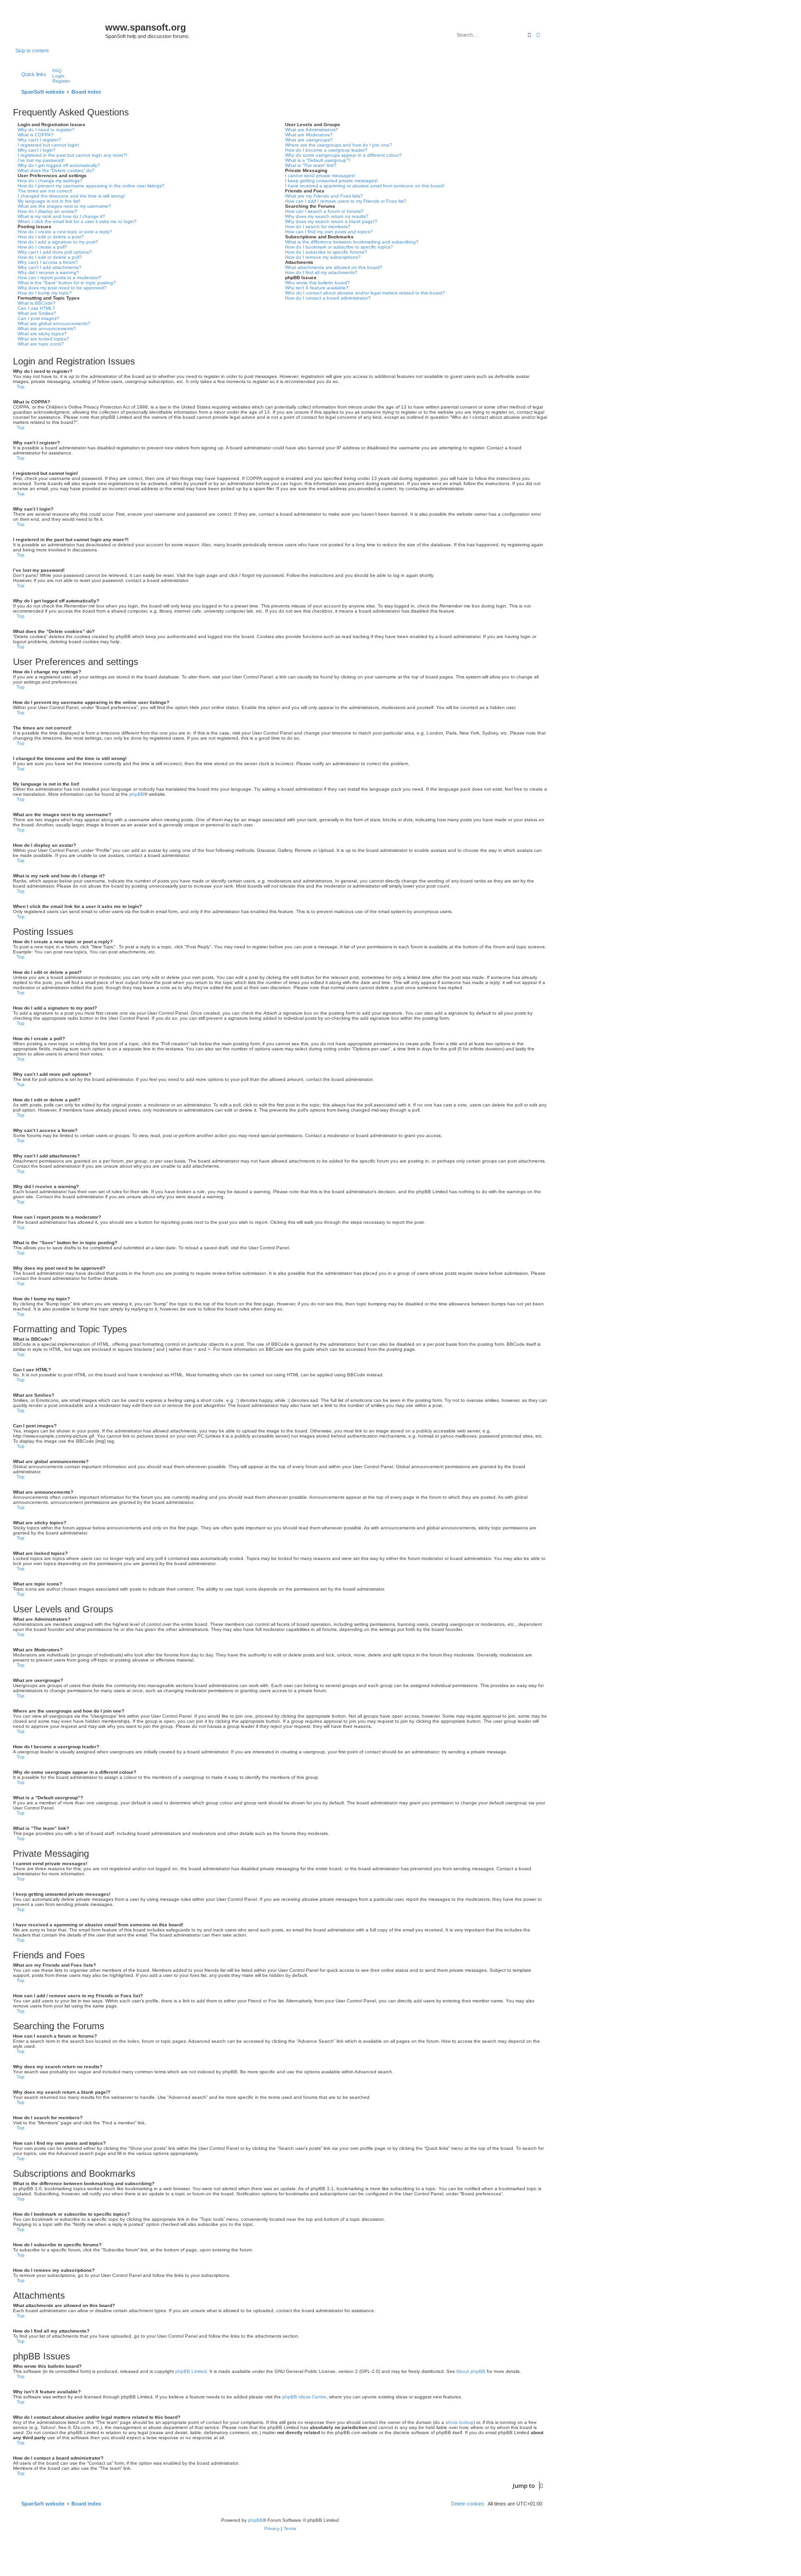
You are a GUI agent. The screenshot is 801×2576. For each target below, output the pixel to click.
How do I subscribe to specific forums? (326, 252)
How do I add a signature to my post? (58, 242)
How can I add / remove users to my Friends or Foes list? (346, 201)
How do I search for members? (318, 227)
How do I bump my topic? (45, 293)
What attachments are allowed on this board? (334, 267)
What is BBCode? (37, 303)
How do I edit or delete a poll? (50, 257)
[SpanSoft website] (60, 28)
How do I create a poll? (42, 247)
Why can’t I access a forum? (48, 262)
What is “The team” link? (311, 165)
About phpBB (471, 2371)
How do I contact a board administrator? (328, 298)
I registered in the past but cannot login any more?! (73, 155)
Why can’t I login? (37, 150)
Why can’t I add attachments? (50, 267)
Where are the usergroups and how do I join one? (339, 145)
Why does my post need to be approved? (62, 288)
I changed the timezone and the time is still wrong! (71, 196)
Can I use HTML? (36, 308)
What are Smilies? (37, 313)
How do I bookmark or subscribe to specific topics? (339, 247)
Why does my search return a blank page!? (331, 221)
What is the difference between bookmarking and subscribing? (352, 242)
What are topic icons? (41, 344)
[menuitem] (55, 71)
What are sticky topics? (42, 334)
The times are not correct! (45, 191)
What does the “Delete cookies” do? (56, 170)
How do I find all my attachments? (321, 272)
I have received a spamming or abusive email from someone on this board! (365, 186)
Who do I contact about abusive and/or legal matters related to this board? (365, 293)
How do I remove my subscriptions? (323, 257)
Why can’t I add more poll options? (55, 252)
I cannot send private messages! (320, 176)
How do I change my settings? (50, 181)
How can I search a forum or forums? (324, 211)
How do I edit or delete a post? (51, 237)
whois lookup (459, 2422)
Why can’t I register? (39, 140)
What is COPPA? (36, 135)
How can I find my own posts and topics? (329, 232)
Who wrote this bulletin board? (318, 283)
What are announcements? (47, 329)
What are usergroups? (309, 140)
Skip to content (32, 51)
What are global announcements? (54, 323)
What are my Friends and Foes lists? (324, 196)
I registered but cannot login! (48, 145)
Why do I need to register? (46, 130)
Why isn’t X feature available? (317, 288)
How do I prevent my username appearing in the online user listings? (91, 186)
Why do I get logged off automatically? (59, 165)
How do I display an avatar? (48, 211)
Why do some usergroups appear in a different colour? (343, 155)
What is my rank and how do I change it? (61, 216)
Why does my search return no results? (327, 216)
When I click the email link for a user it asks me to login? (77, 221)
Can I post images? (38, 318)
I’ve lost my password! (41, 160)
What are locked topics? (43, 339)
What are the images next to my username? (64, 206)
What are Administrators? (312, 130)
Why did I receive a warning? (48, 272)
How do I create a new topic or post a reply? (65, 232)
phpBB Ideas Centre (304, 2397)
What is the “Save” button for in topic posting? (67, 283)
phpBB (137, 794)
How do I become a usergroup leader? (326, 150)
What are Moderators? (309, 135)
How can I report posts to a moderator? (60, 278)
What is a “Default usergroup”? (318, 160)
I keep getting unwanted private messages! (331, 181)
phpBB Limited (191, 2371)
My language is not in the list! (49, 201)
